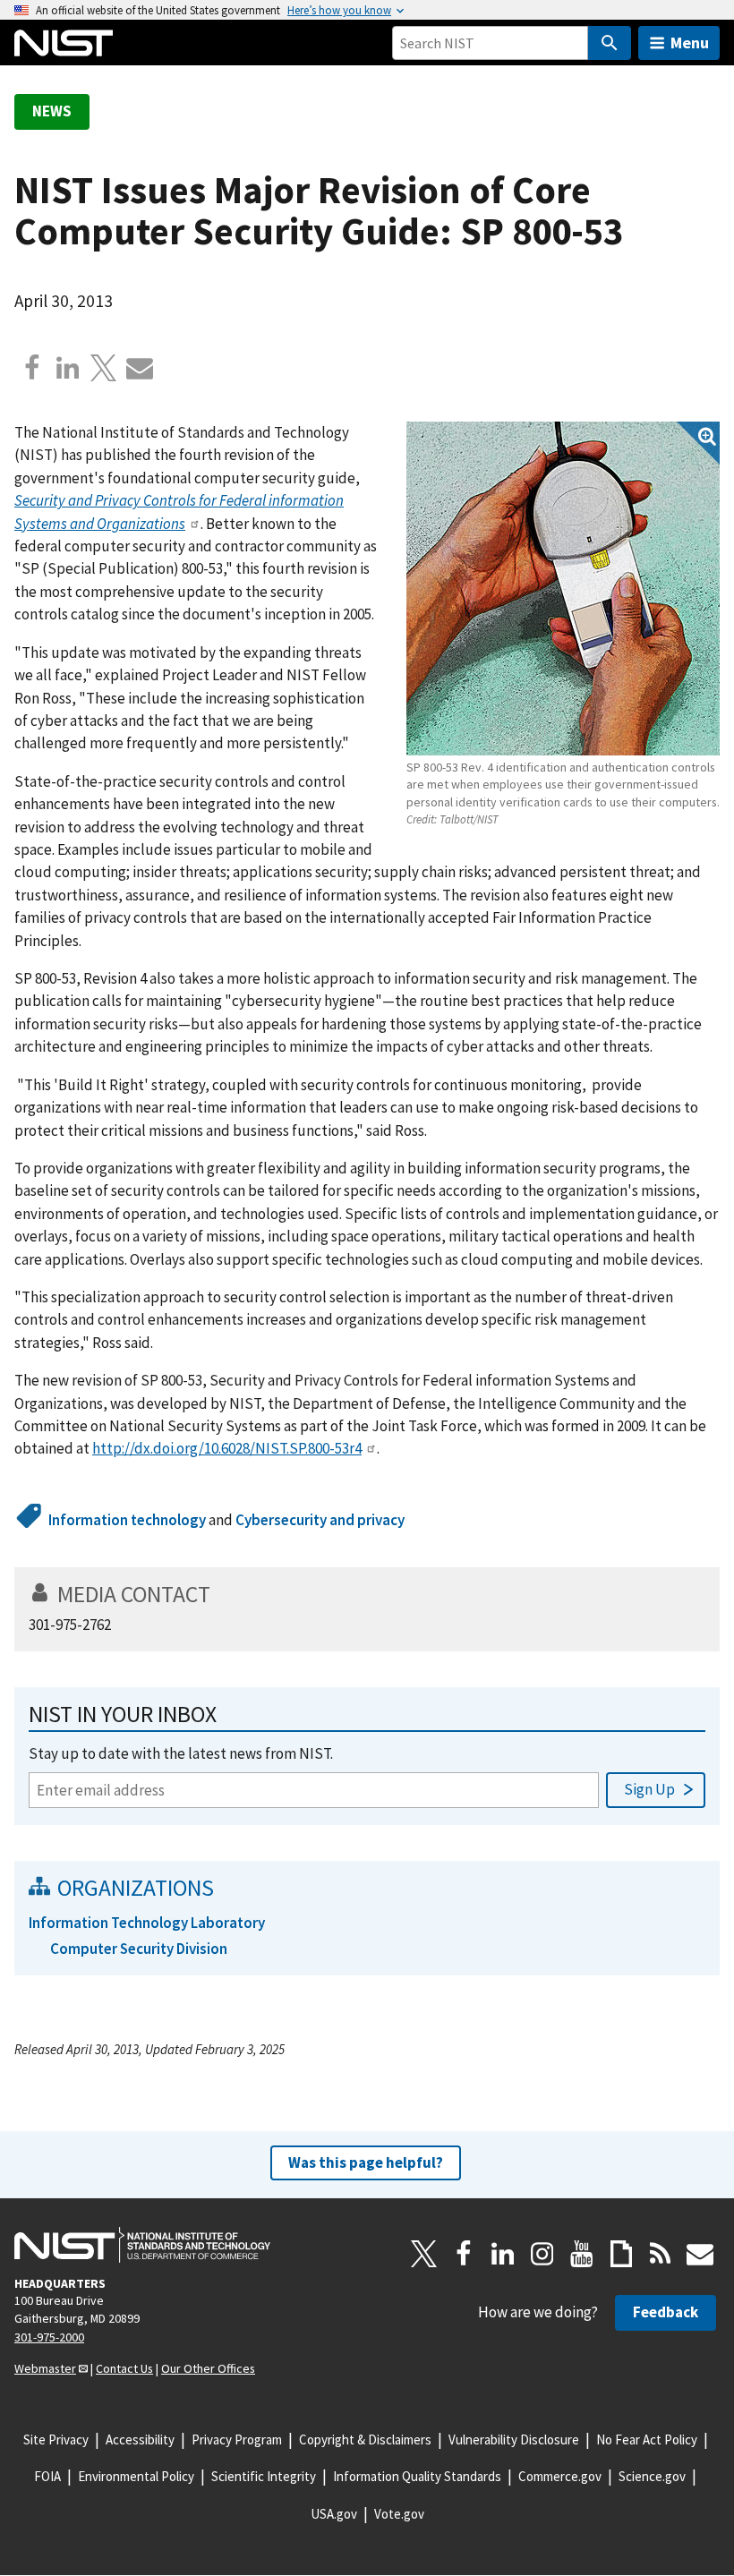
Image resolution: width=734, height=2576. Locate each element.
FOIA (47, 2476)
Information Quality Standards (417, 2476)
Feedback (666, 2312)
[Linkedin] (68, 368)
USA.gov (334, 2514)
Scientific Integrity (264, 2476)
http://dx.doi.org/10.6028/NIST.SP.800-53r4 (227, 1448)
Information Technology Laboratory (147, 1923)
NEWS (52, 111)
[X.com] (104, 368)
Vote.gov (399, 2514)
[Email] (140, 368)
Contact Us (124, 2368)
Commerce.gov (560, 2476)
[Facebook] (32, 368)
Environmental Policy (136, 2476)
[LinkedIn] (503, 2254)
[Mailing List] (700, 2254)
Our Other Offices (208, 2368)
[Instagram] (542, 2254)
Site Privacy (56, 2440)
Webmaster (45, 2368)
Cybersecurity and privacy (320, 1520)
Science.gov (652, 2476)
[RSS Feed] (661, 2254)
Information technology (127, 1520)
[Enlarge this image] (563, 589)
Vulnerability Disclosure (514, 2440)
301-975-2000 (49, 2337)
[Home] (64, 43)
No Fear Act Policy (647, 2440)
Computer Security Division (139, 1949)
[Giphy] (621, 2254)
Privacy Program (237, 2440)
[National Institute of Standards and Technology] (142, 2245)
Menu (690, 43)
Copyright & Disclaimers (365, 2440)
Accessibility (140, 2440)
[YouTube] (582, 2254)
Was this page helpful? (366, 2162)
